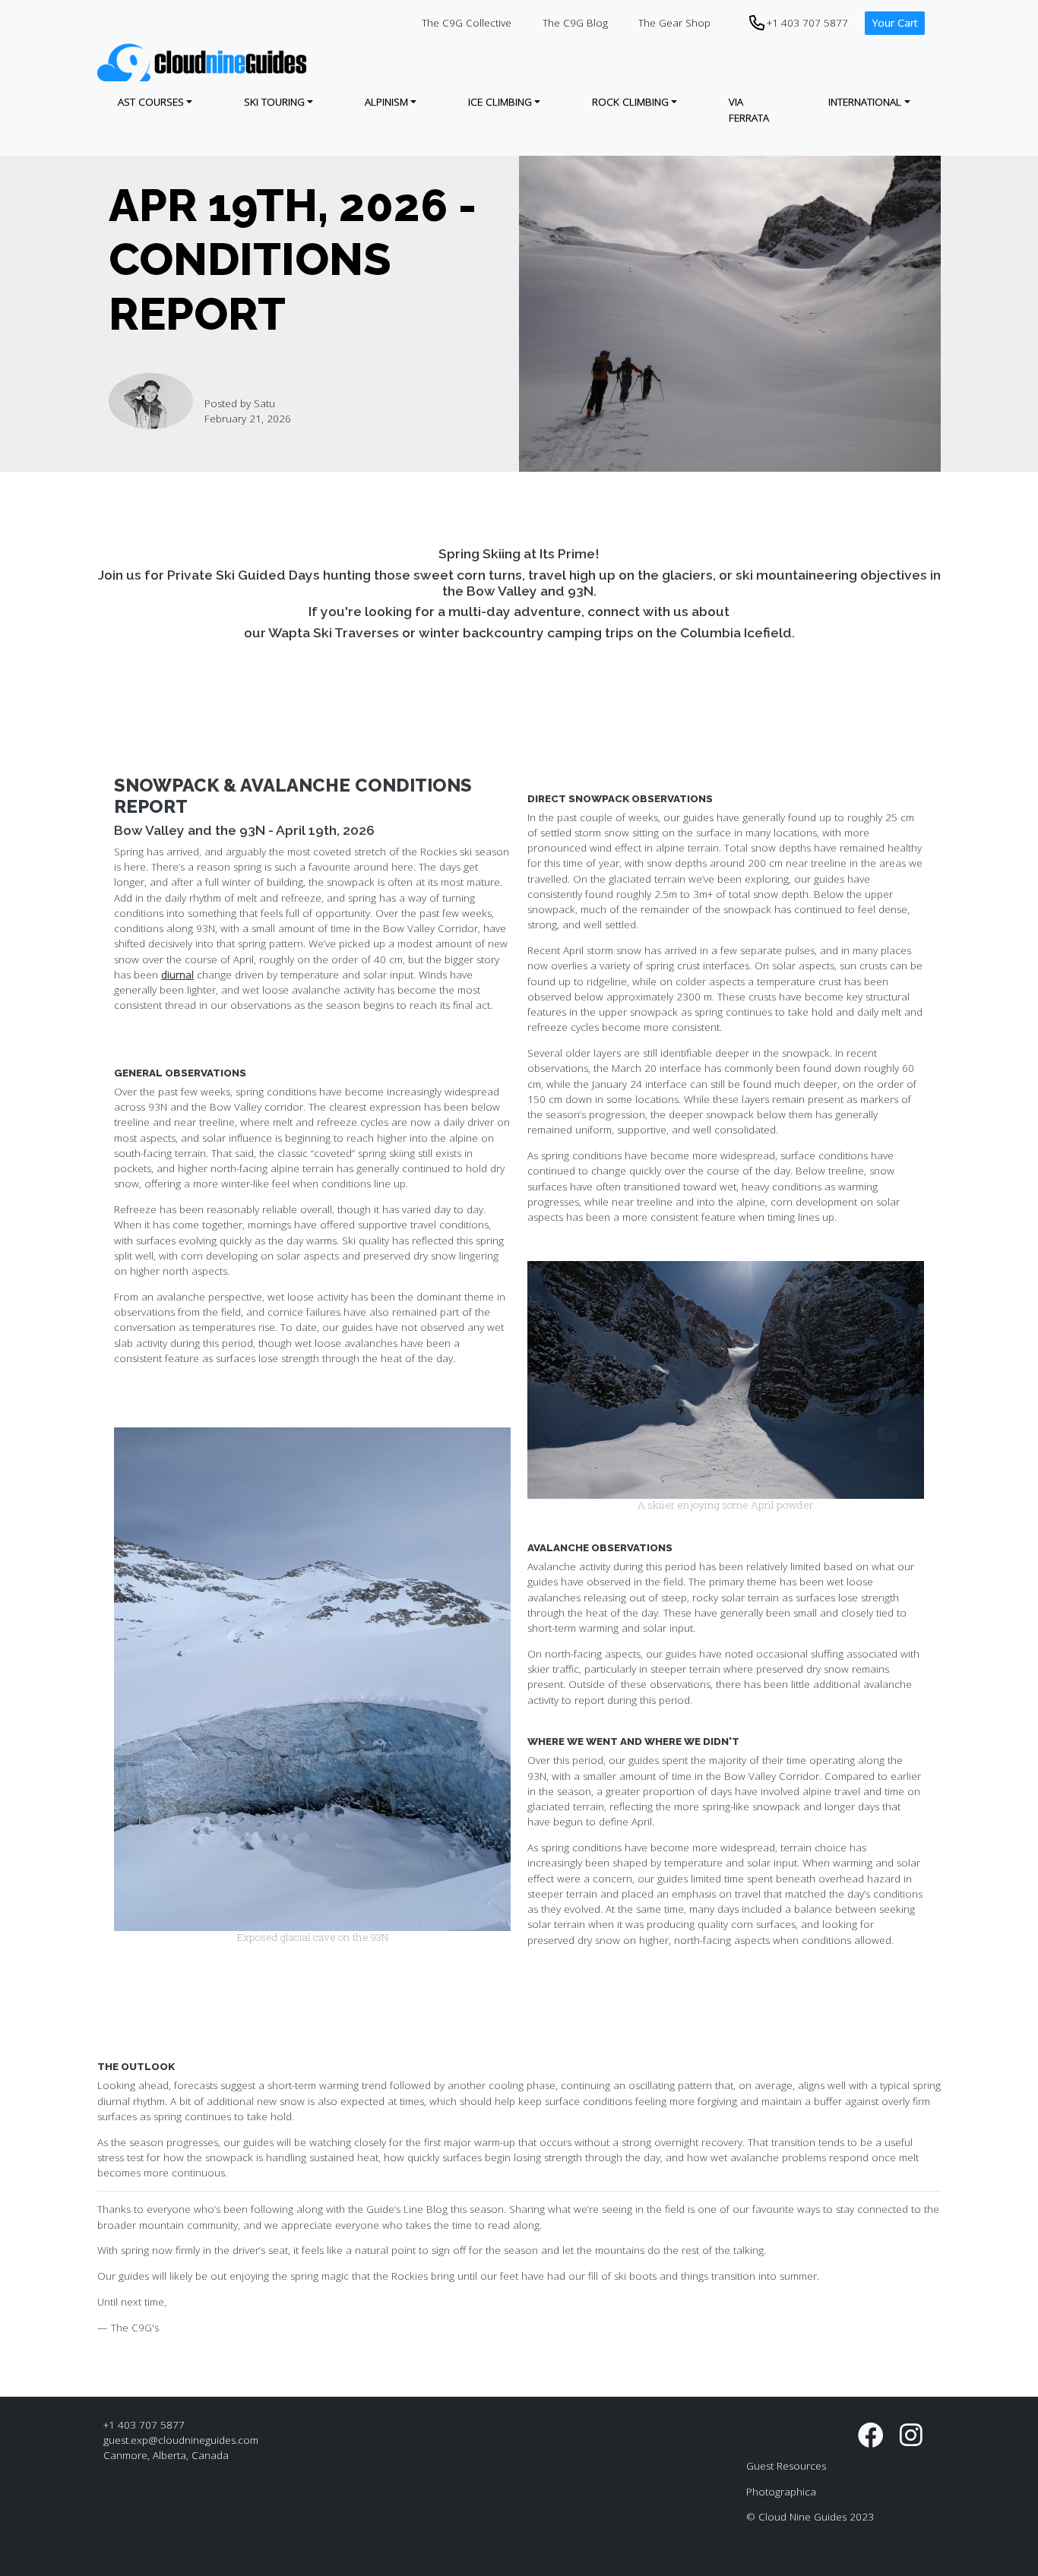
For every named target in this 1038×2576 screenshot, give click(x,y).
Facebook (871, 2435)
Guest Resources (786, 2466)
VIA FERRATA (749, 109)
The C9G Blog (575, 23)
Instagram (911, 2435)
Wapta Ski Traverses (334, 633)
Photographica (781, 2492)
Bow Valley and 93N (530, 591)
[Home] (204, 62)
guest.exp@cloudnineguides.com (181, 2440)
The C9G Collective (467, 23)
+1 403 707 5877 (807, 23)
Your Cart (895, 23)
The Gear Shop (674, 23)
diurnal (177, 975)
